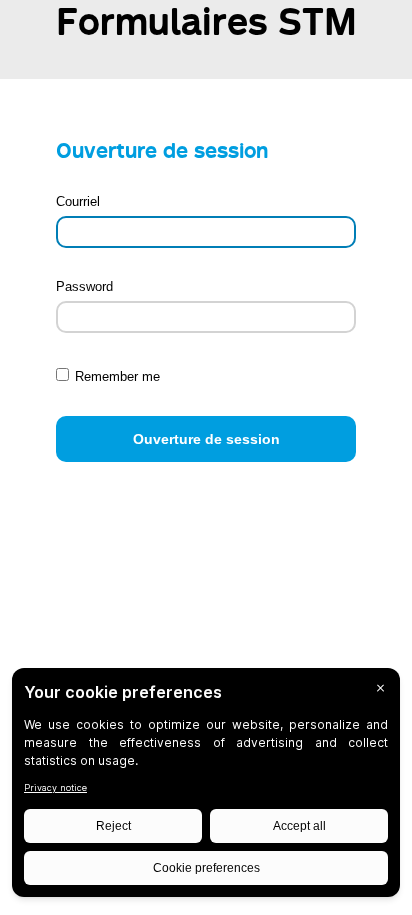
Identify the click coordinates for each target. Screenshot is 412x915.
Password (84, 286)
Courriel (78, 201)
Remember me (117, 376)
